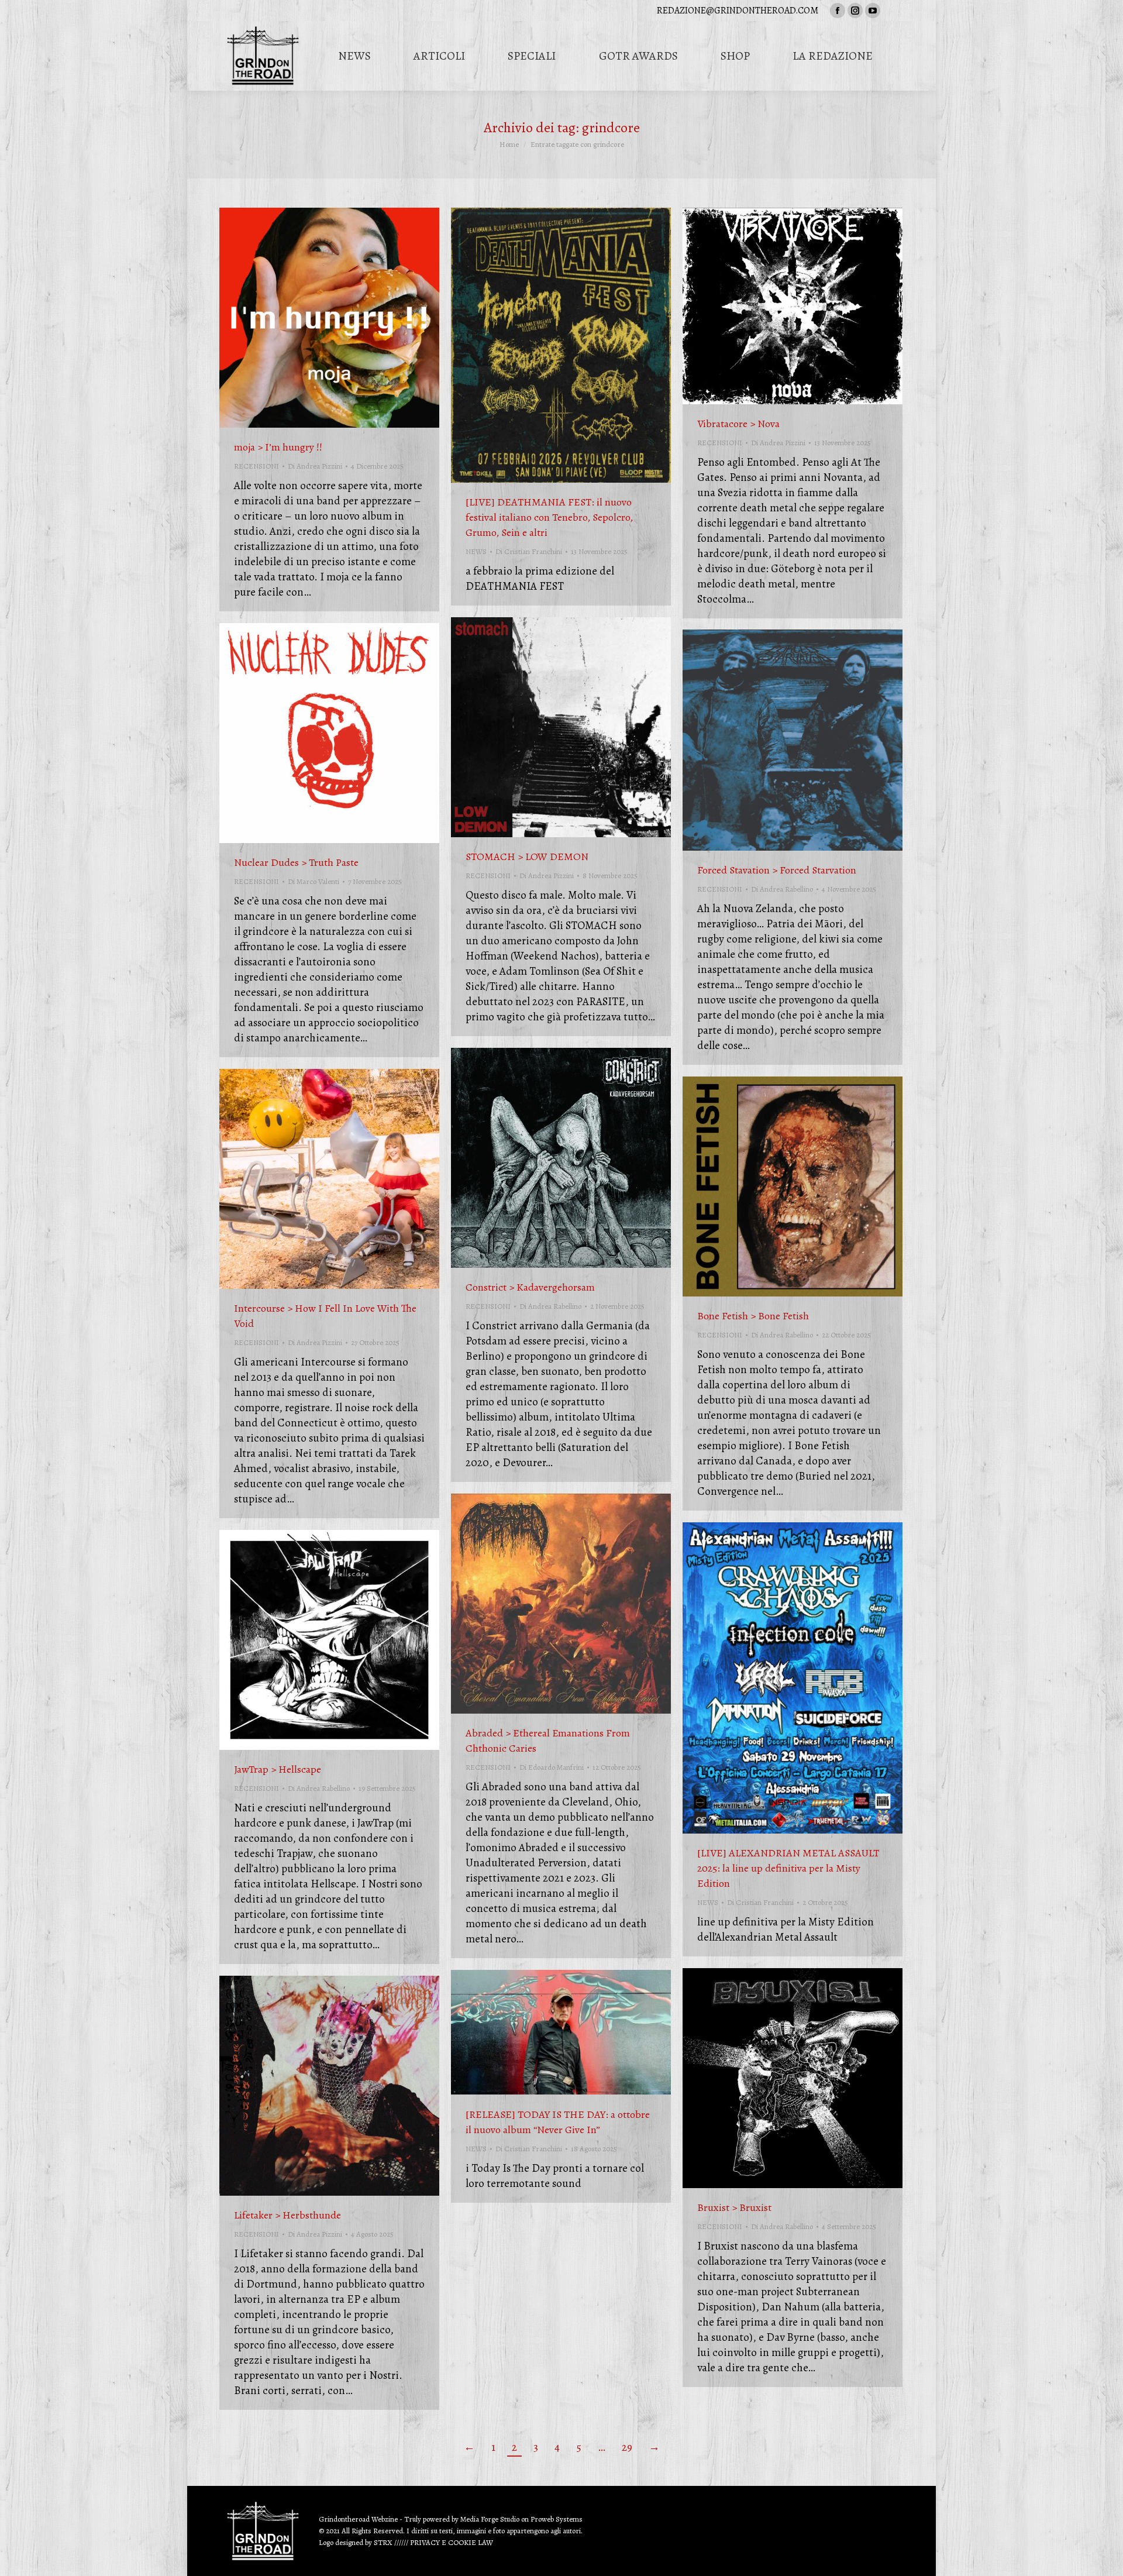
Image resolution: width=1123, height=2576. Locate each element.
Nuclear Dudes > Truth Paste (296, 862)
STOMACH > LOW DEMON (527, 857)
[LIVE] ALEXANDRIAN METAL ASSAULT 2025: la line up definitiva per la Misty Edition (788, 1868)
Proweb (542, 2519)
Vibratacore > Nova (738, 424)
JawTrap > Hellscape (278, 1769)
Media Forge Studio (491, 2519)
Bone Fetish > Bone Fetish (753, 1316)
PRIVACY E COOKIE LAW (452, 2542)
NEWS (476, 551)
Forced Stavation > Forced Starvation (777, 870)
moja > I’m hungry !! (278, 447)
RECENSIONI (256, 466)
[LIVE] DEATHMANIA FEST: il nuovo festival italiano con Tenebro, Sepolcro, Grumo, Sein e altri (549, 517)
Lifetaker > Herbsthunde (287, 2215)
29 (627, 2447)
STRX (383, 2542)
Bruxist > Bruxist (734, 2207)
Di (315, 466)
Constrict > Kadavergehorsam (530, 1287)
